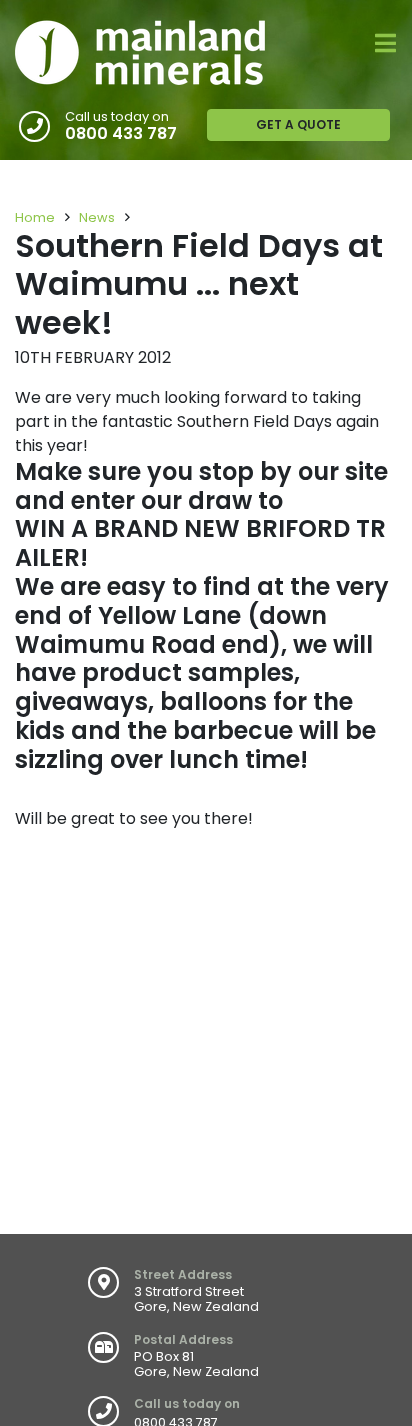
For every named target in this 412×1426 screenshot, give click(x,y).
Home (35, 217)
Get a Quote (298, 124)
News (97, 217)
